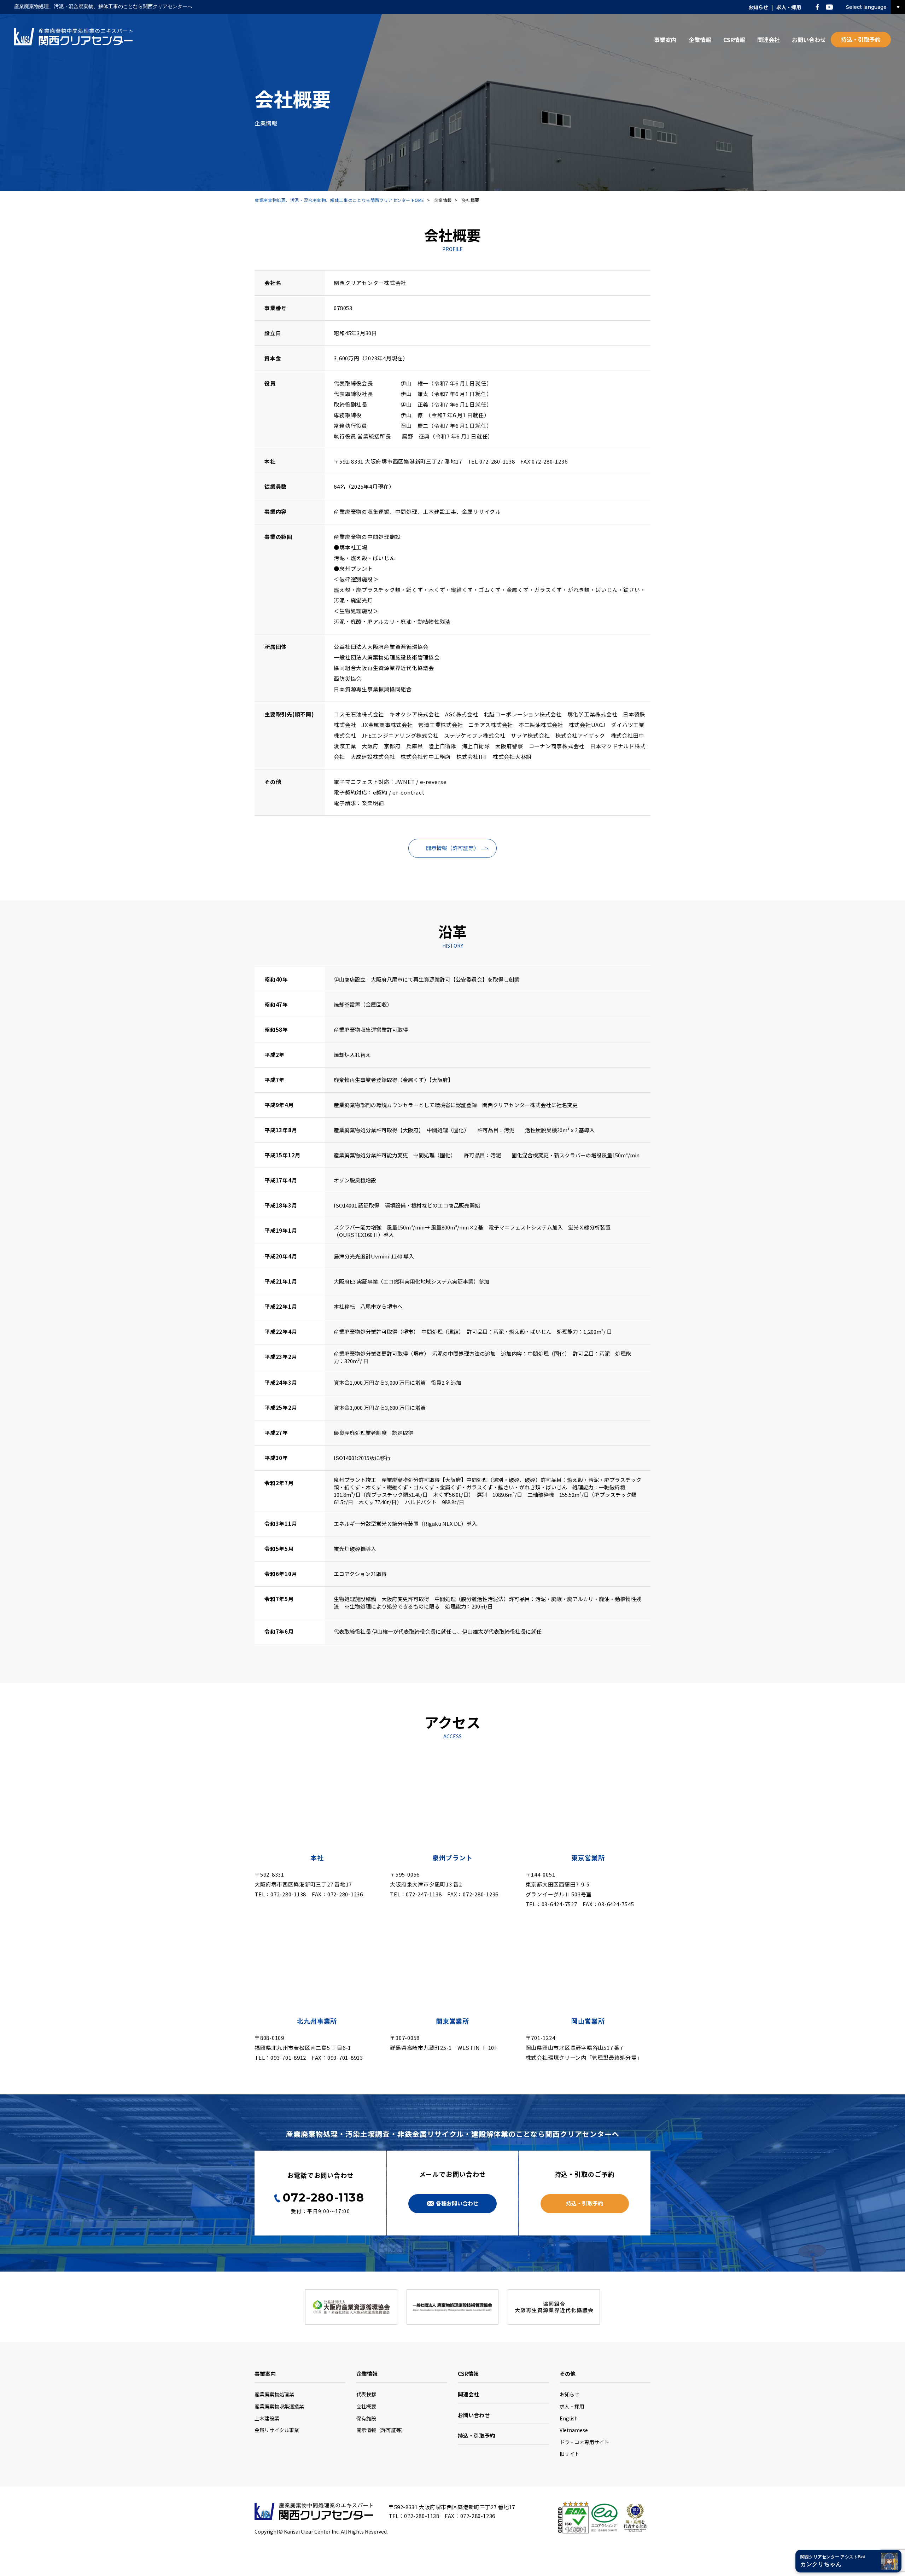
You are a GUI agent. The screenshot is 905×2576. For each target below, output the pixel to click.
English (569, 2418)
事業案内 (665, 40)
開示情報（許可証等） (452, 848)
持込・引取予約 (861, 39)
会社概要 (366, 2406)
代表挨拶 (366, 2394)
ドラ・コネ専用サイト (584, 2442)
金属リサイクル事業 (277, 2430)
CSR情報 (734, 40)
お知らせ (758, 7)
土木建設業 (267, 2418)
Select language (866, 7)
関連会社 (769, 40)
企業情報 (700, 40)
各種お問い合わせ (457, 2203)
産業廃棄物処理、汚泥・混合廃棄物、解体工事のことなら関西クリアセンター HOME (339, 200)
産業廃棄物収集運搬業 (279, 2406)
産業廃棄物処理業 (274, 2394)
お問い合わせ (809, 40)
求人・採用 (789, 7)
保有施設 (366, 2418)
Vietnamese (574, 2430)
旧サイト (570, 2454)
